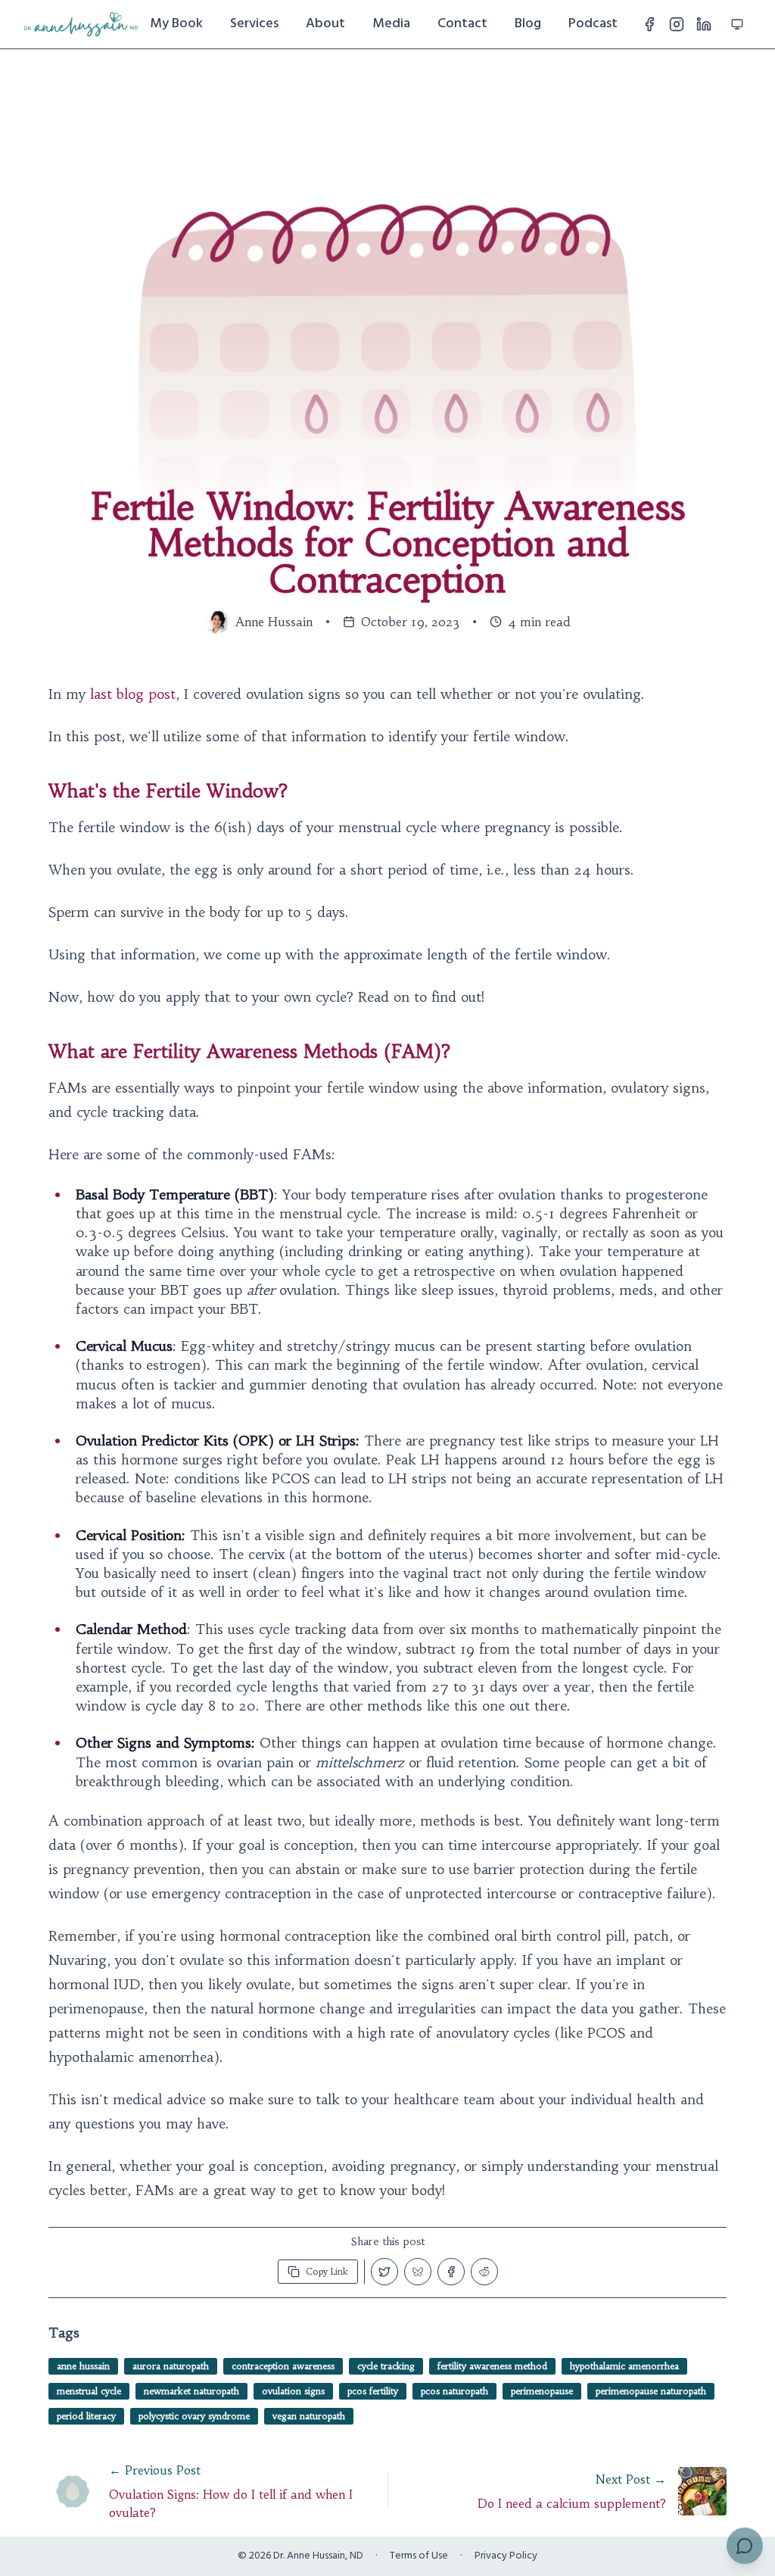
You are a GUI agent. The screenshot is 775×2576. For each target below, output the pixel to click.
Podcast (593, 24)
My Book (176, 24)
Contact (462, 24)
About (325, 24)
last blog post (133, 694)
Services (254, 24)
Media (391, 24)
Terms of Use (419, 2556)
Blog (528, 24)
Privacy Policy (506, 2556)
